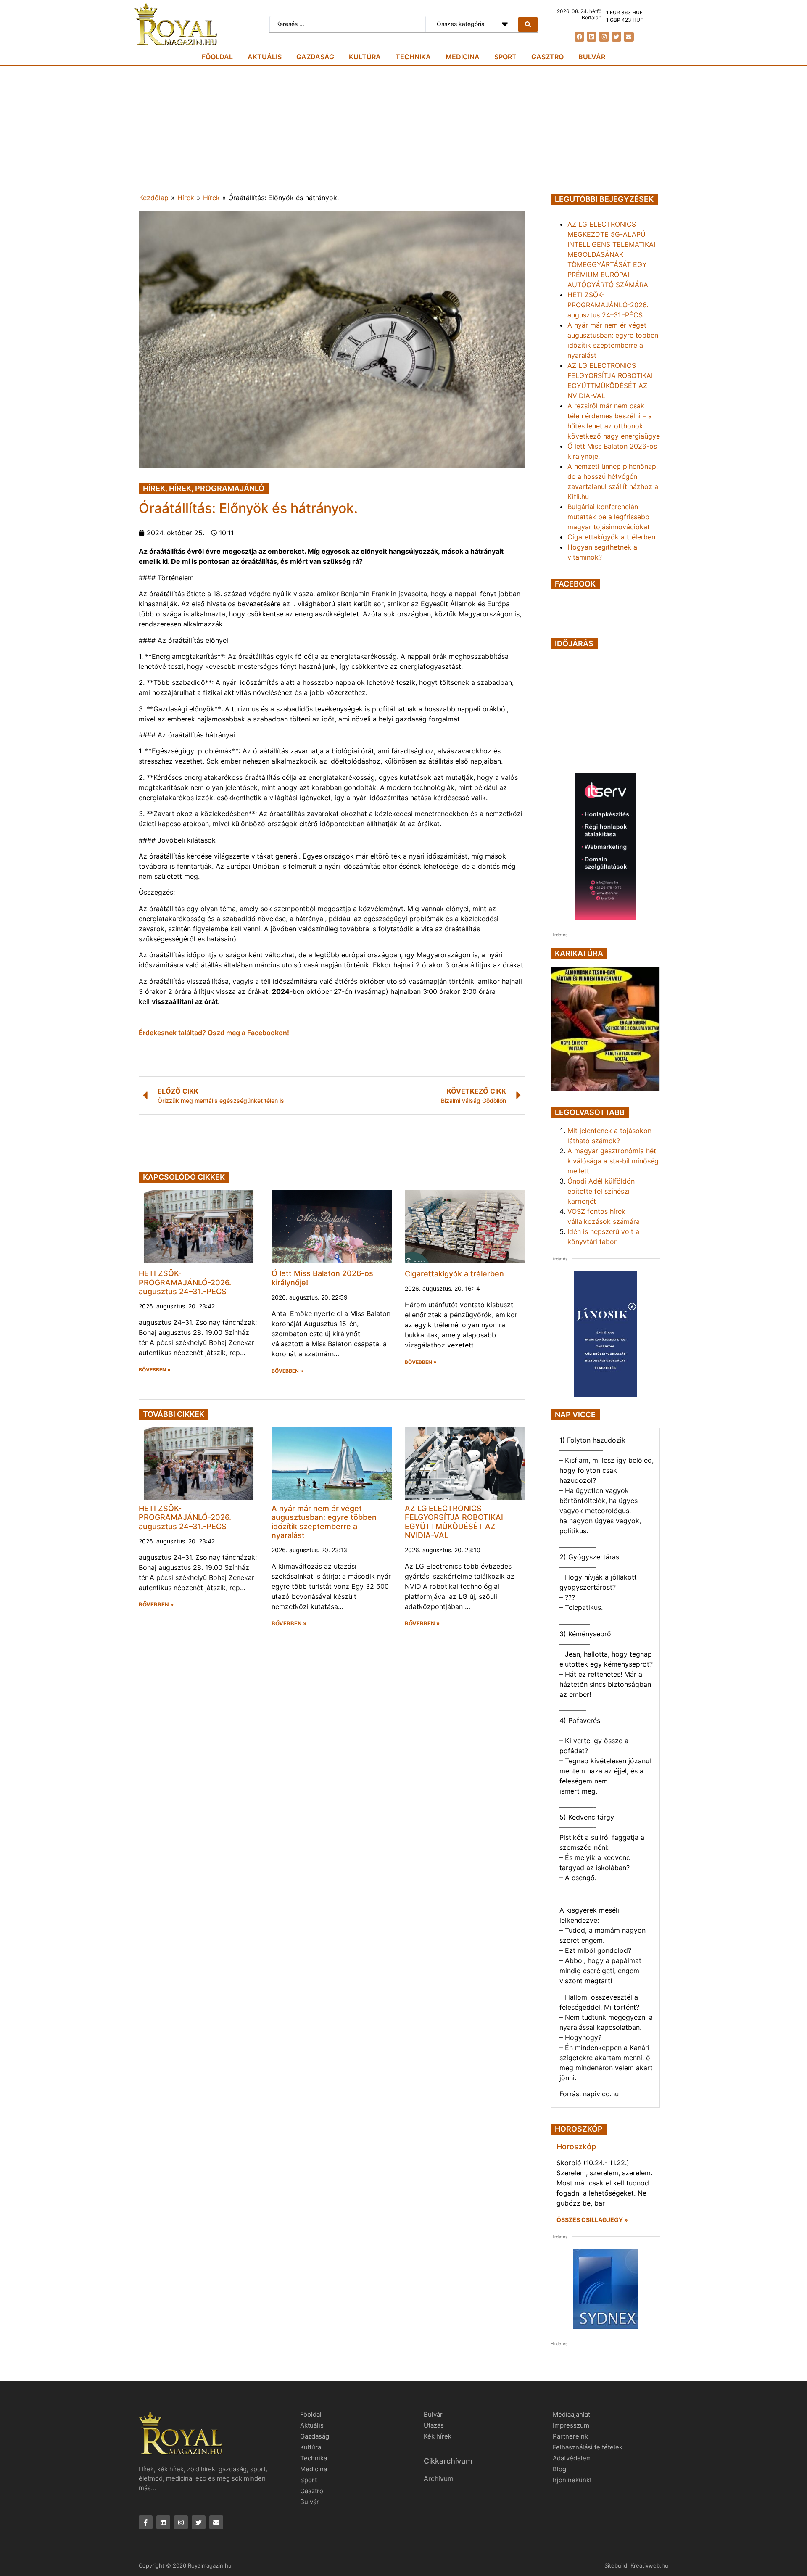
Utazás (434, 2425)
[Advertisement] (403, 129)
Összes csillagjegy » (592, 2220)
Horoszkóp (576, 2147)
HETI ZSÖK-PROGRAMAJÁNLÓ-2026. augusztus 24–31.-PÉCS (185, 1282)
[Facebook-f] (146, 2522)
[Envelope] (629, 37)
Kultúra (365, 57)
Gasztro (547, 57)
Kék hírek (438, 2436)
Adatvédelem (572, 2458)
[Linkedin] (592, 37)
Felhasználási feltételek (588, 2447)
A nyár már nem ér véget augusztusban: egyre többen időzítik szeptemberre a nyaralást (324, 1522)
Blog (559, 2469)
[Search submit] (528, 24)
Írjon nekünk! (572, 2480)
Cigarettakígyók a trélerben (454, 1274)
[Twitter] (616, 37)
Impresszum (571, 2425)
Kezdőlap (154, 198)
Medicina (463, 57)
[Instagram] (604, 37)
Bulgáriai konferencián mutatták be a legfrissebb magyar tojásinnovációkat (609, 517)
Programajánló (230, 488)
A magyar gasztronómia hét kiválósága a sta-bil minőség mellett (613, 1161)
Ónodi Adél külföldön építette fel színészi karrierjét (601, 1191)
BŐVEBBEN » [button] (155, 1370)
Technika (413, 57)
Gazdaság (315, 57)
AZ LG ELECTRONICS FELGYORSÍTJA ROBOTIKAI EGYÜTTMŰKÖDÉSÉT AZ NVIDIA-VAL (454, 1522)
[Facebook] (579, 37)
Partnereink (570, 2436)
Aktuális (265, 57)
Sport (505, 57)
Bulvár (592, 57)
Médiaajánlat (571, 2414)
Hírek (186, 198)
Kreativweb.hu (649, 2565)
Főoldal (217, 57)
